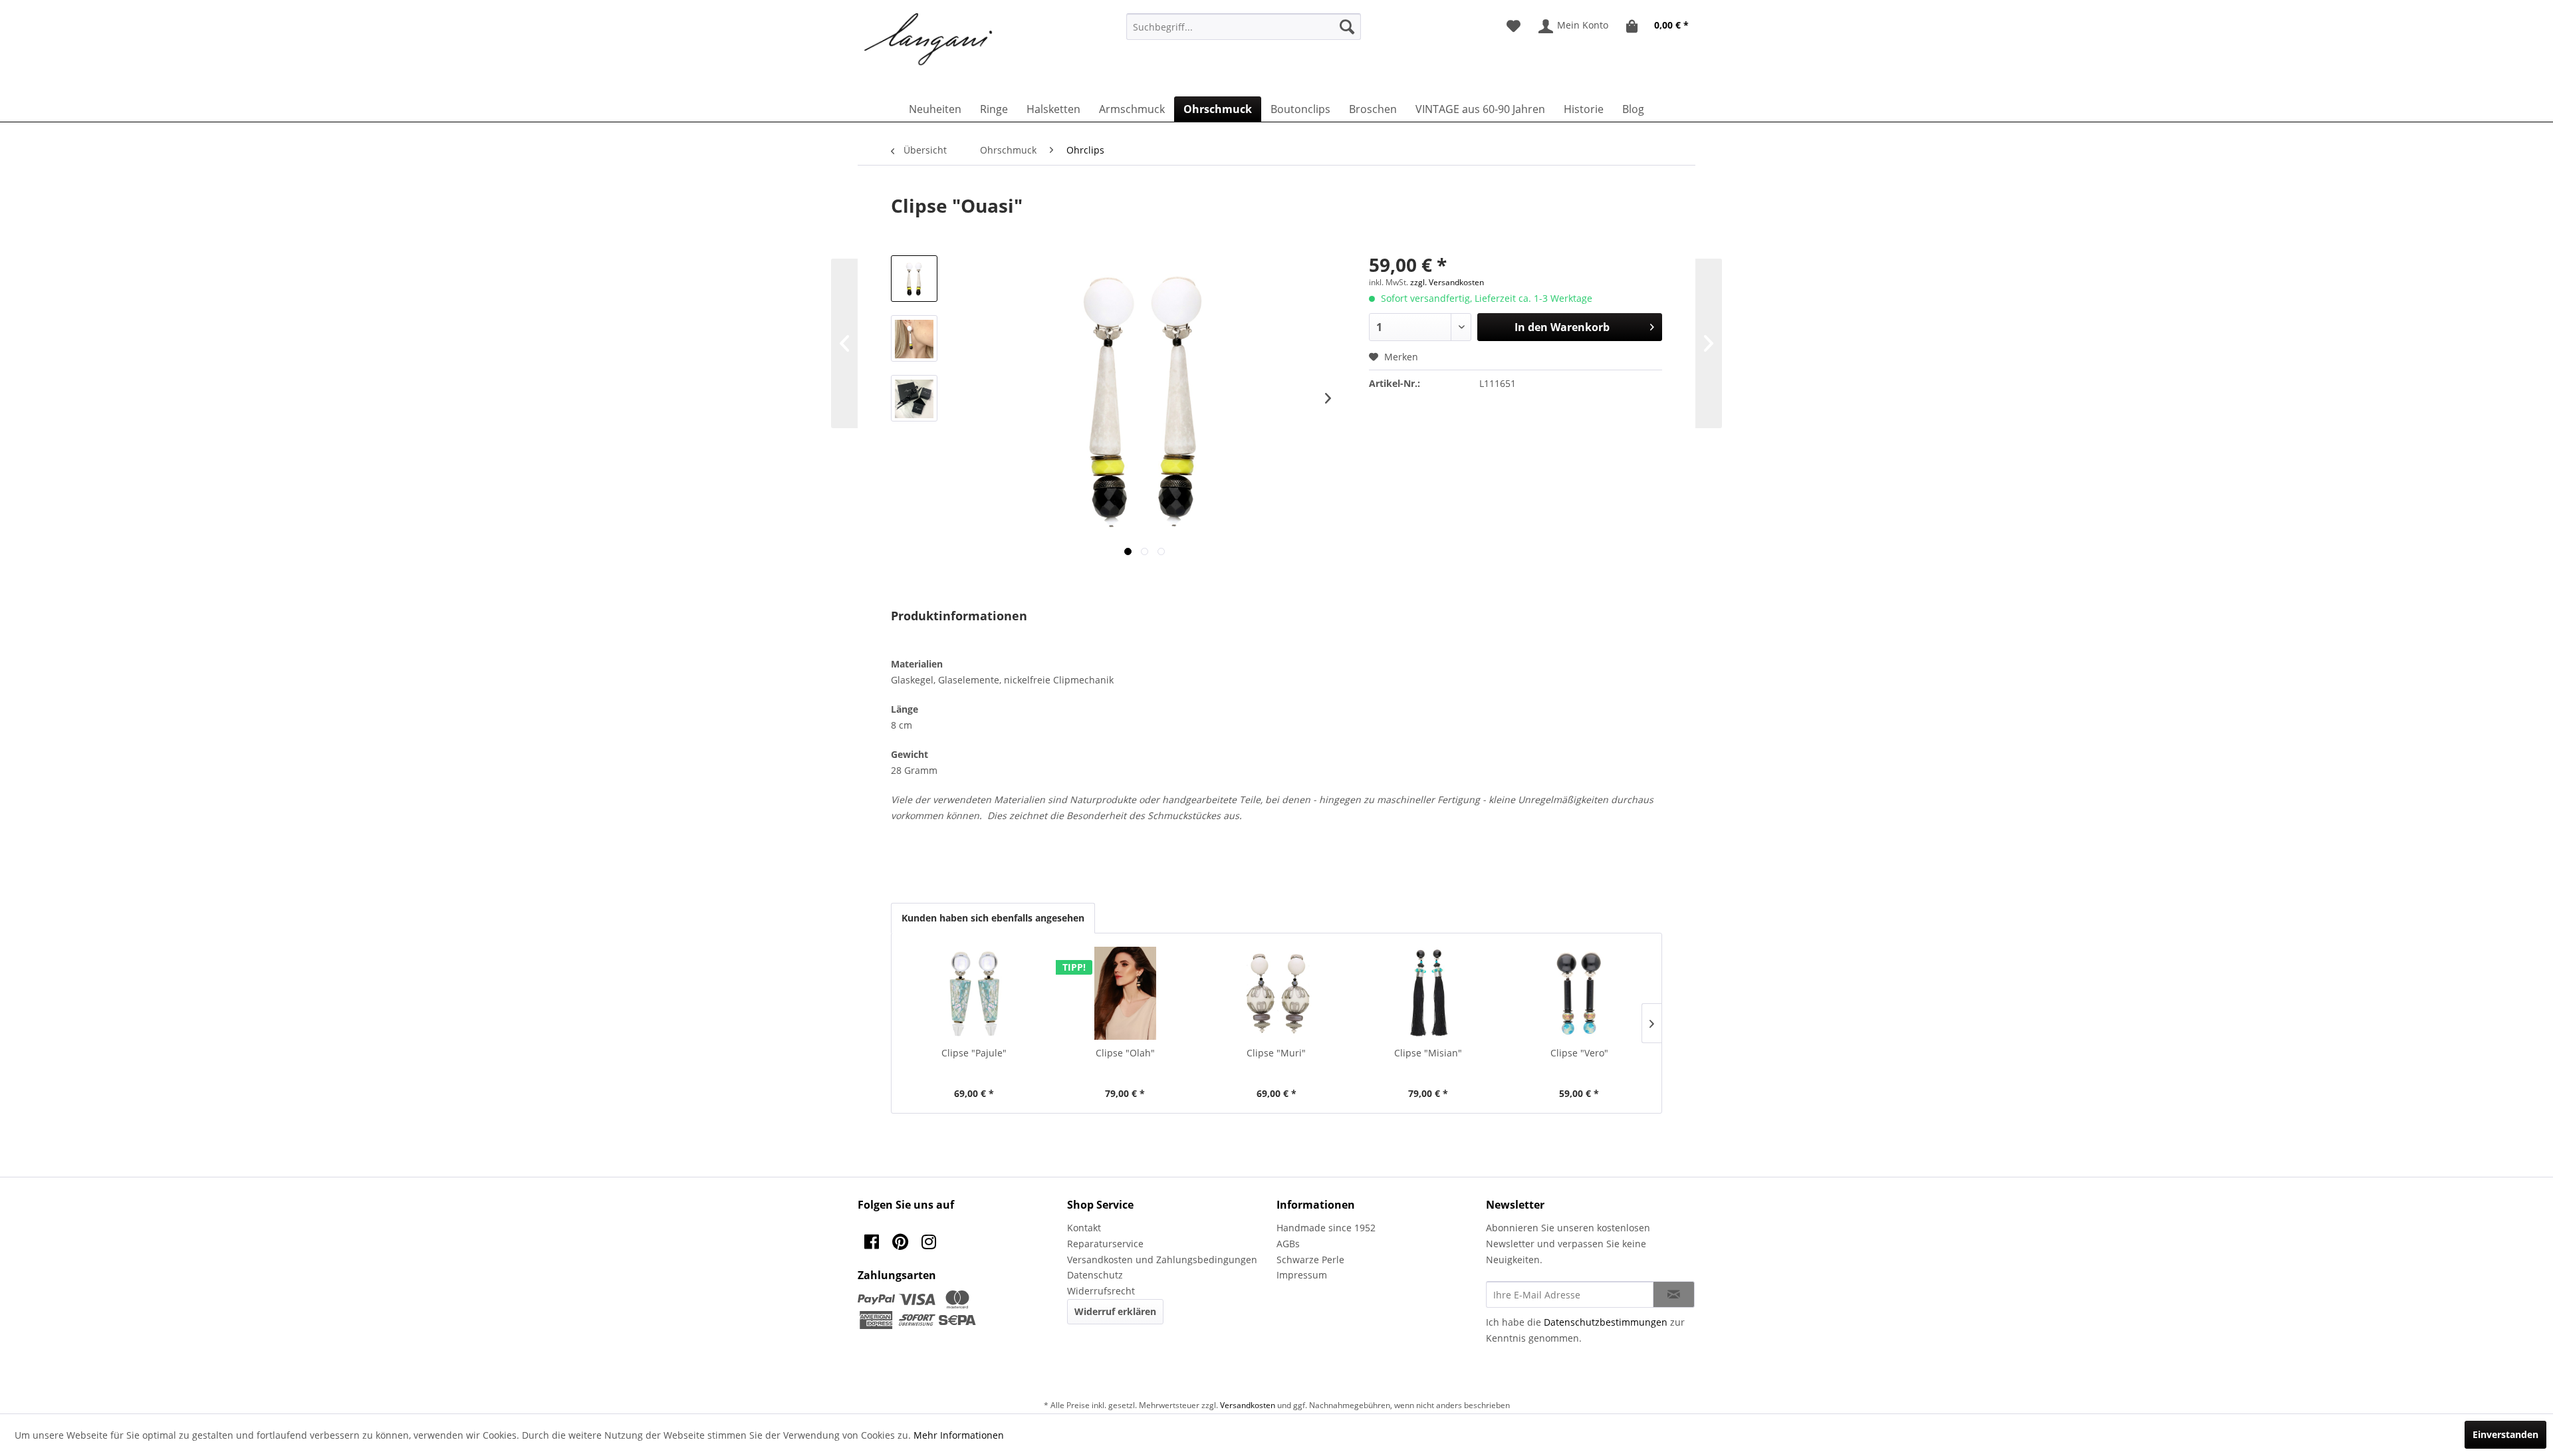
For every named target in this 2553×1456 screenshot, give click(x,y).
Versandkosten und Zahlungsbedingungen (1162, 1260)
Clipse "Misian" (1428, 1053)
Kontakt (1084, 1228)
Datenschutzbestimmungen (1606, 1322)
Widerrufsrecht (1101, 1291)
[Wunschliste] (1514, 27)
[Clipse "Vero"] (1579, 993)
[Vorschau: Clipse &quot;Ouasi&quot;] (914, 279)
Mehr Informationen (959, 1435)
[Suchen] (1347, 27)
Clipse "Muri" (1276, 1053)
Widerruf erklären (1115, 1311)
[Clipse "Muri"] (1276, 993)
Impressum (1302, 1275)
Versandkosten (1248, 1405)
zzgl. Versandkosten (1447, 282)
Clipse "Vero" (1579, 1053)
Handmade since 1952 (1326, 1228)
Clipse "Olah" (1125, 1053)
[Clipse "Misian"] (1428, 993)
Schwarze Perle (1310, 1260)
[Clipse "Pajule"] (974, 993)
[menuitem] (1244, 27)
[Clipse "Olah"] (1126, 993)
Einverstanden (2505, 1434)
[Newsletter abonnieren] (1674, 1294)
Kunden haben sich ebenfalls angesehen (993, 918)
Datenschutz (1095, 1275)
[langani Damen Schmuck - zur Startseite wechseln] (929, 40)
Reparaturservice (1105, 1244)
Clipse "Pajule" (974, 1053)
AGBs (1288, 1244)
